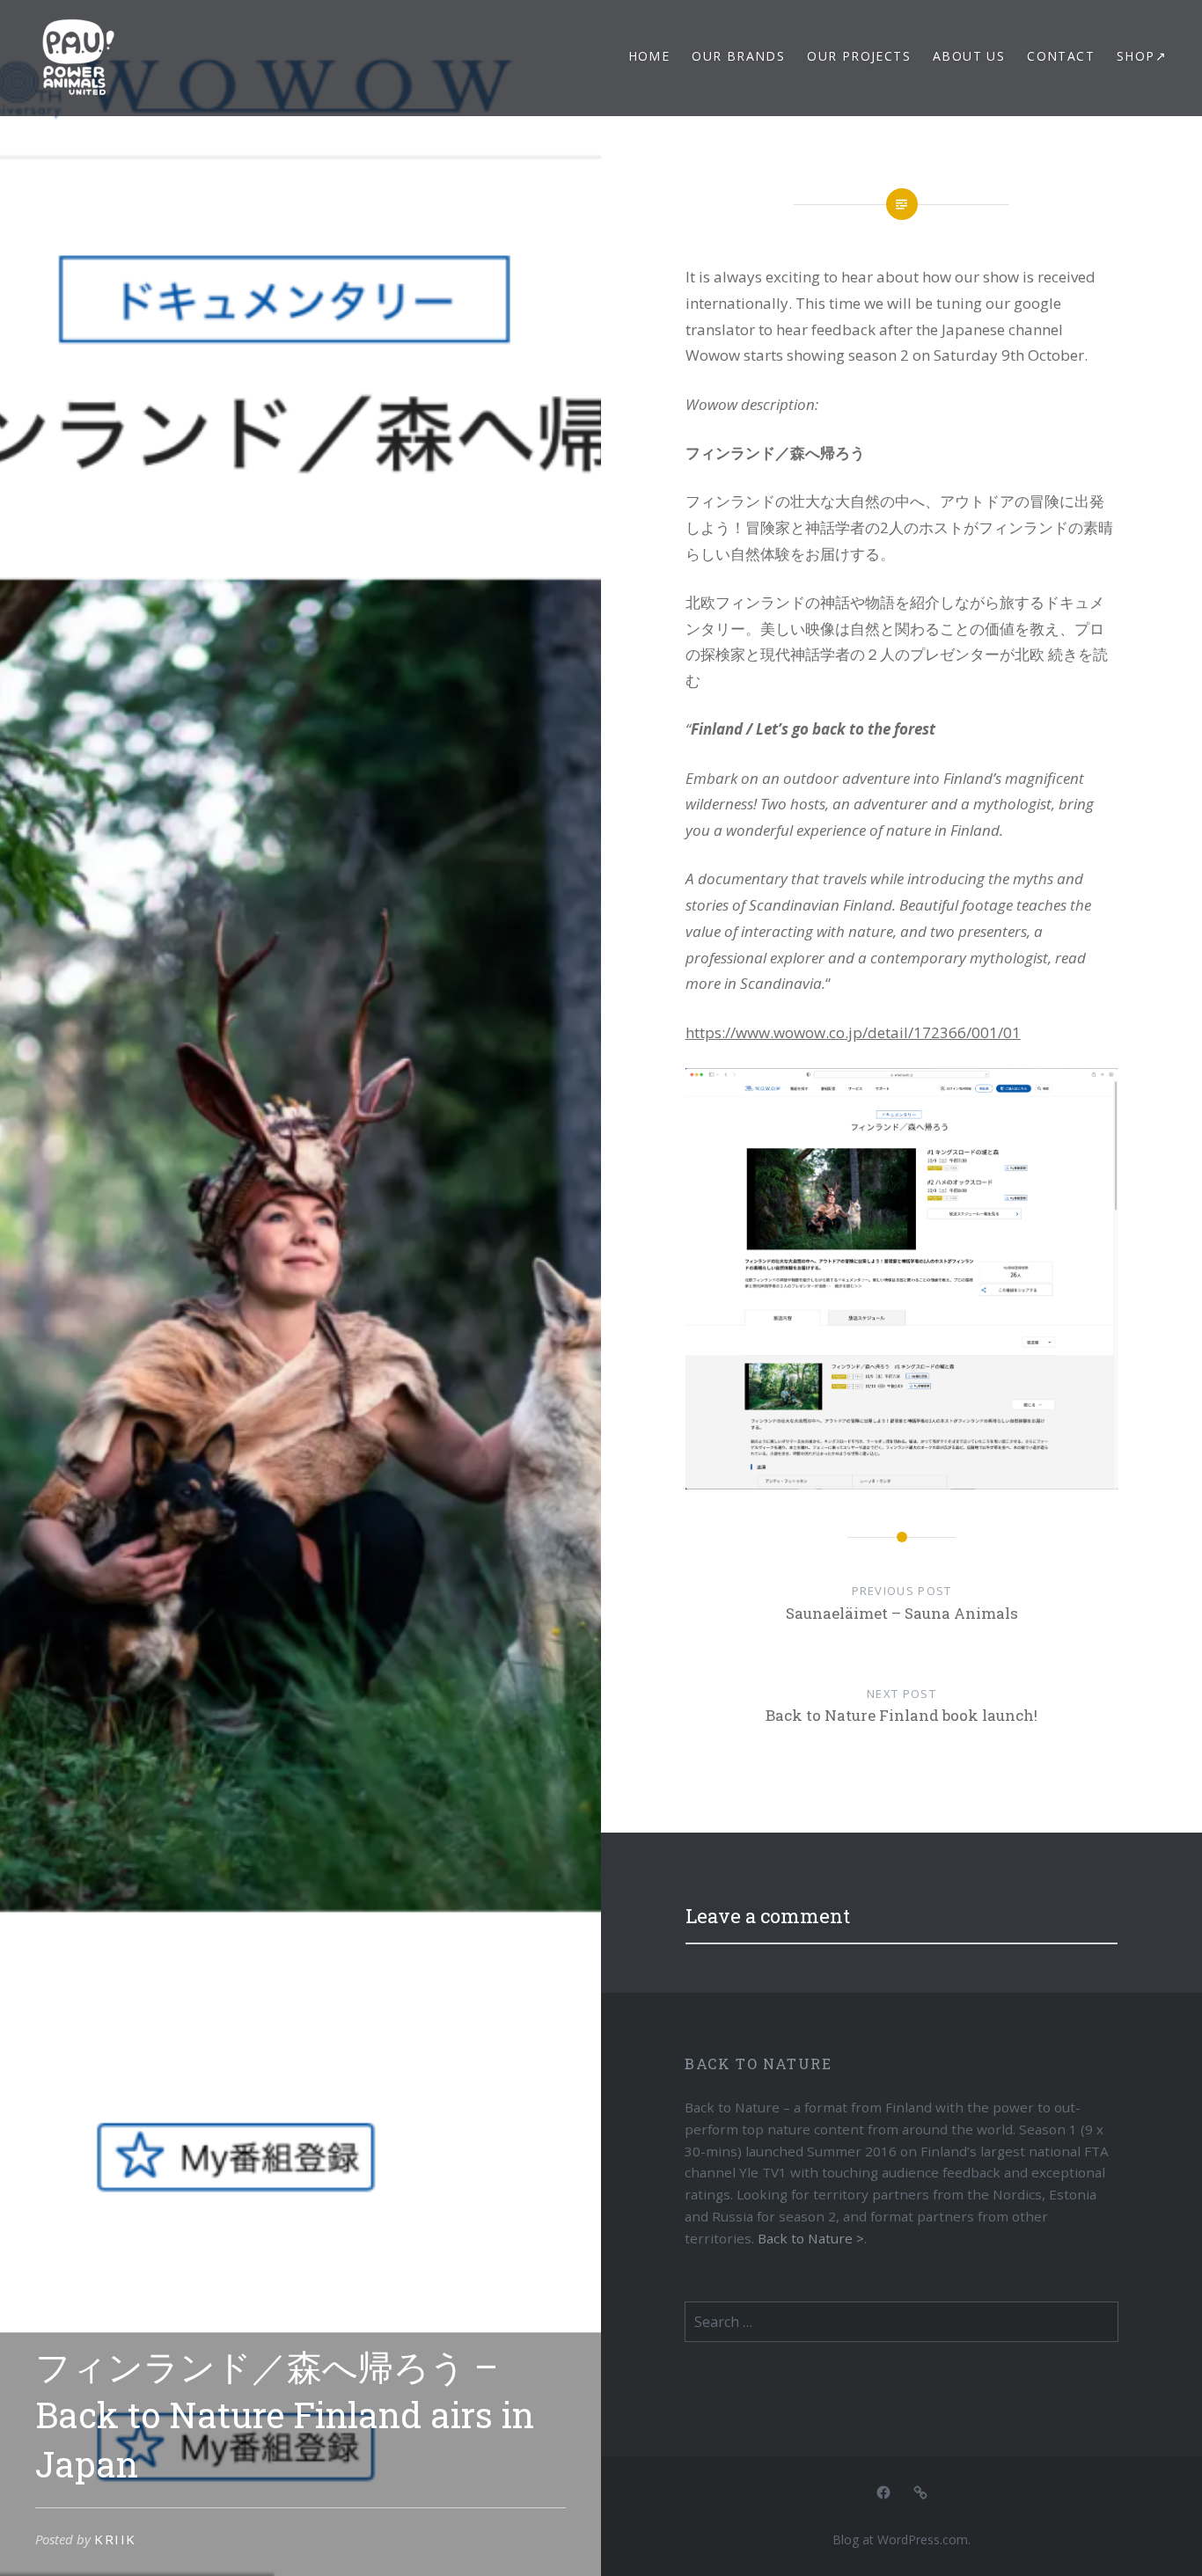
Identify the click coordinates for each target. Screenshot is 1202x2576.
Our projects (859, 56)
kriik (115, 2539)
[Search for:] (901, 2322)
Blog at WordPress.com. (901, 2539)
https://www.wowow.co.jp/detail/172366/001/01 (853, 1032)
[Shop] (920, 2492)
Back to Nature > (811, 2238)
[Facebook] (883, 2492)
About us (969, 56)
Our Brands (738, 56)
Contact (1061, 56)
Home (649, 56)
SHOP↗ (1142, 56)
